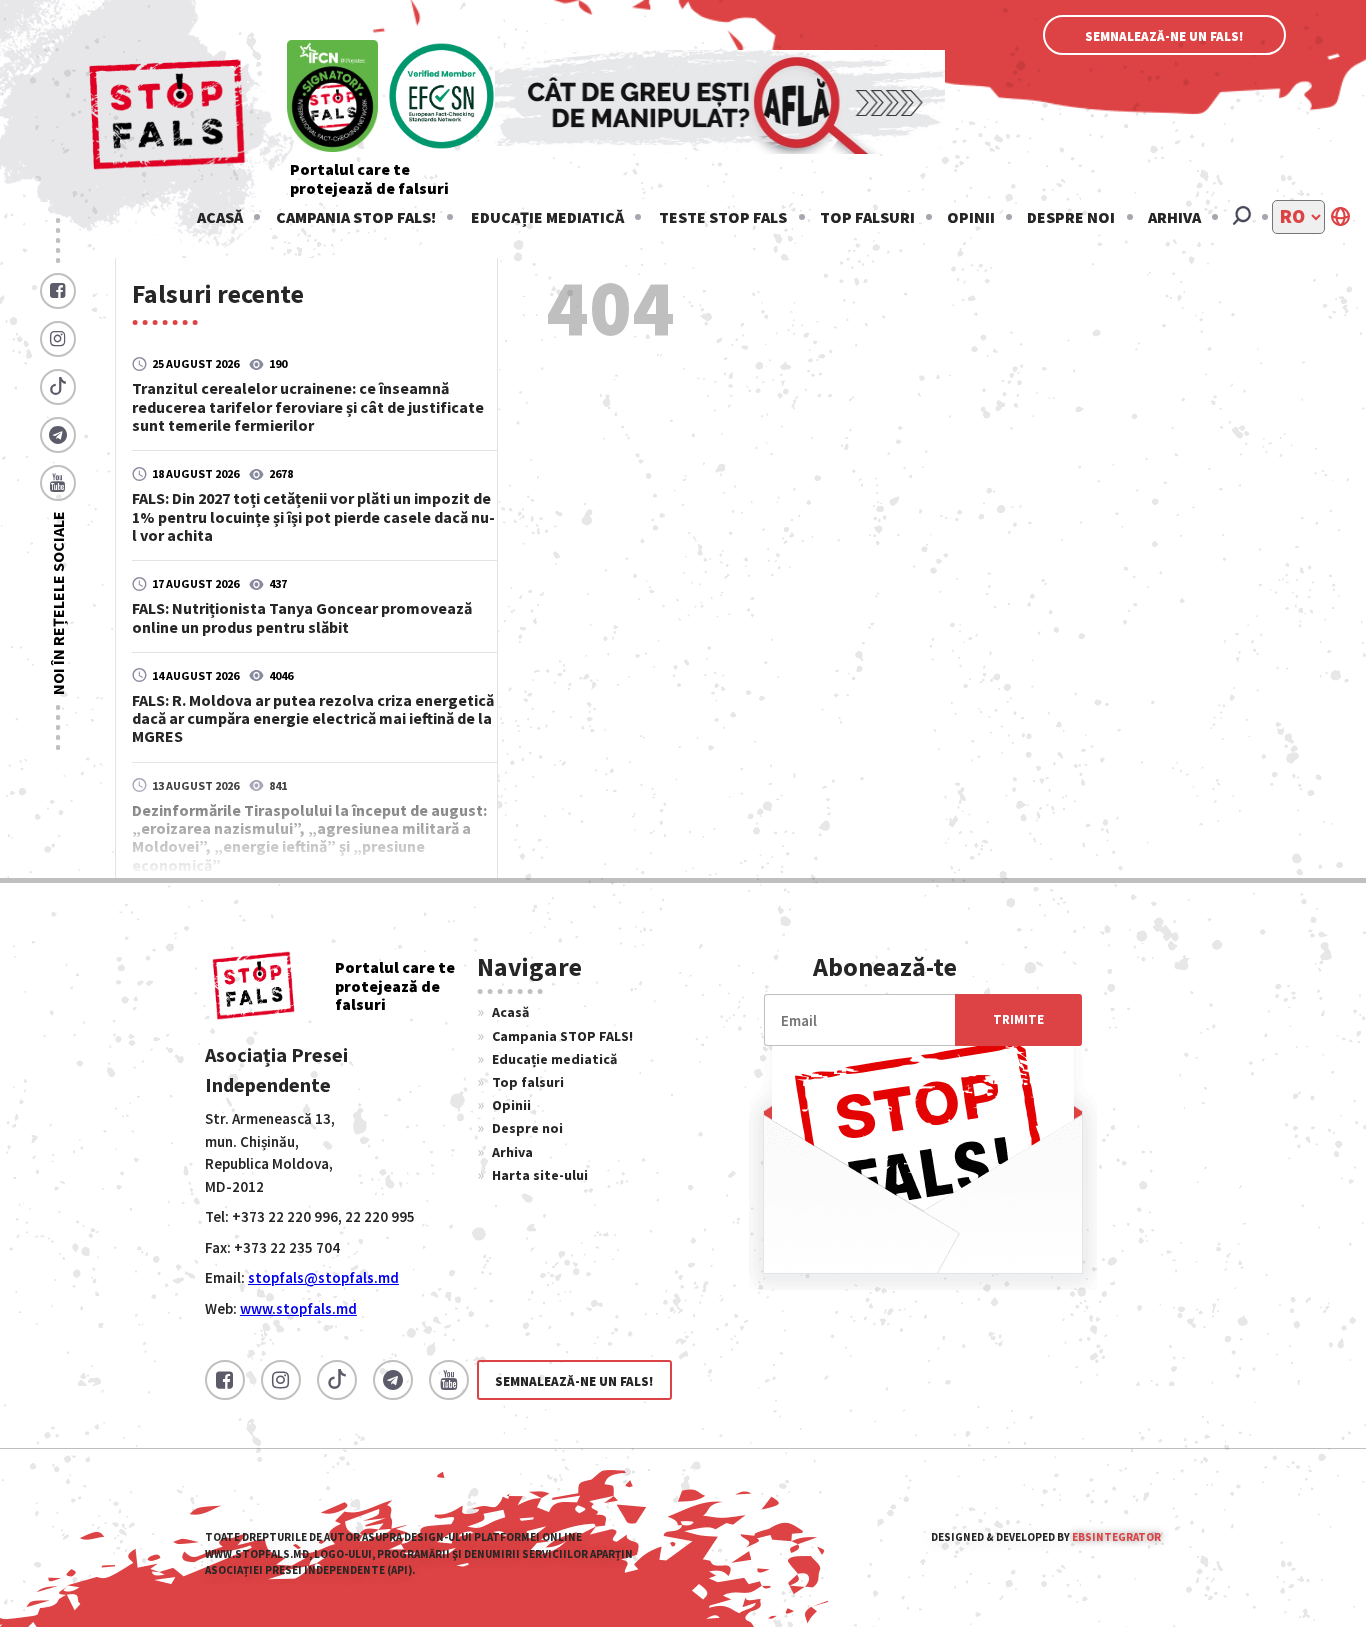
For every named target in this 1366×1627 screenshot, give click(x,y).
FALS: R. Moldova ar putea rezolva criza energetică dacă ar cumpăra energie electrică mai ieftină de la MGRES (313, 718)
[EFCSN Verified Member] (442, 97)
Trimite (1018, 1019)
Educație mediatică (547, 217)
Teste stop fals (723, 217)
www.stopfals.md (298, 1308)
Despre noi (1071, 217)
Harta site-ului (540, 1175)
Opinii (971, 217)
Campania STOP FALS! (356, 217)
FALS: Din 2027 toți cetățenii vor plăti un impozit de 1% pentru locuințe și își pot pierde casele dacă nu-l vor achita (313, 516)
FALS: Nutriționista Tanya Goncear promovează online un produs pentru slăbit (302, 617)
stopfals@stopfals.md (323, 1277)
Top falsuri (867, 217)
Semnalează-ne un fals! (1164, 36)
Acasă (220, 217)
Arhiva (1174, 217)
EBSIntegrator (1116, 1537)
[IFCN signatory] (332, 97)
